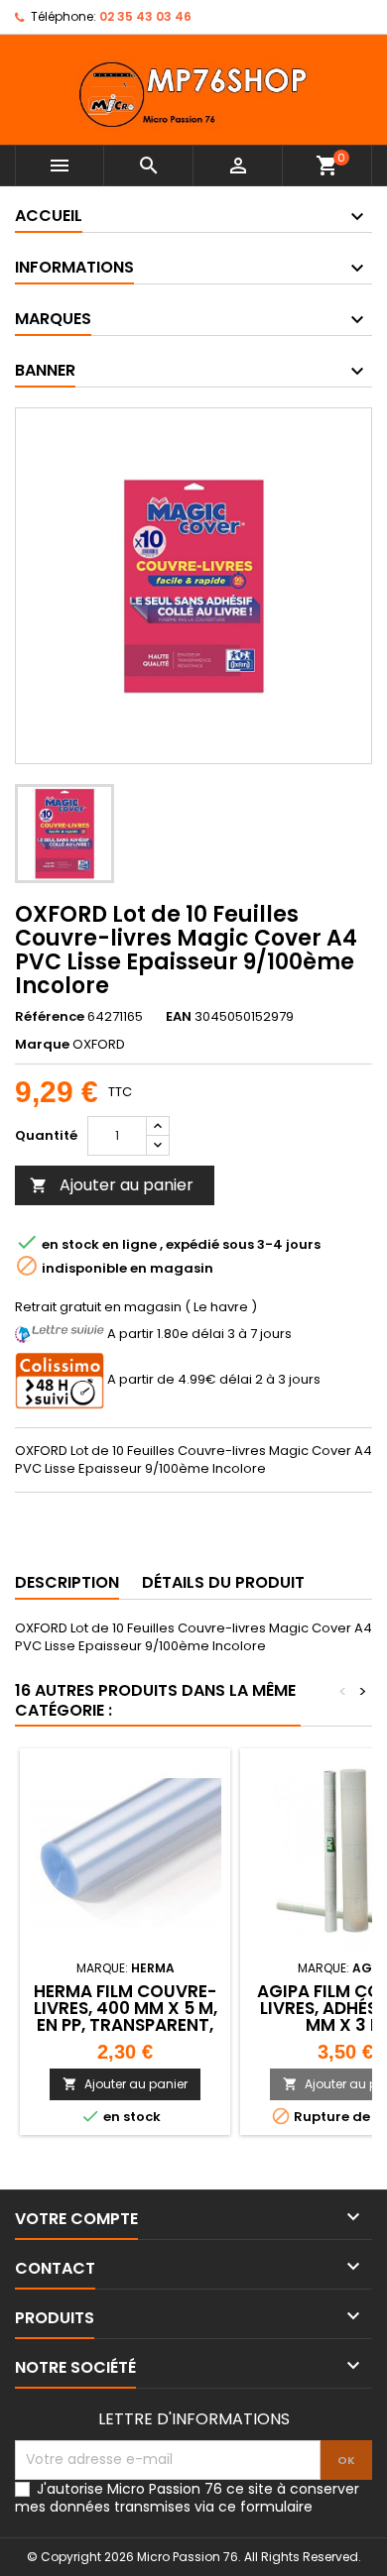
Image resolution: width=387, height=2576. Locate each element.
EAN (179, 1017)
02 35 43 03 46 (145, 16)
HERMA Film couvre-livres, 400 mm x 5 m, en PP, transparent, (126, 2008)
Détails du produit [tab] (223, 1582)
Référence (50, 1017)
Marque (42, 1045)
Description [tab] (67, 1582)
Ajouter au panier (112, 1185)
